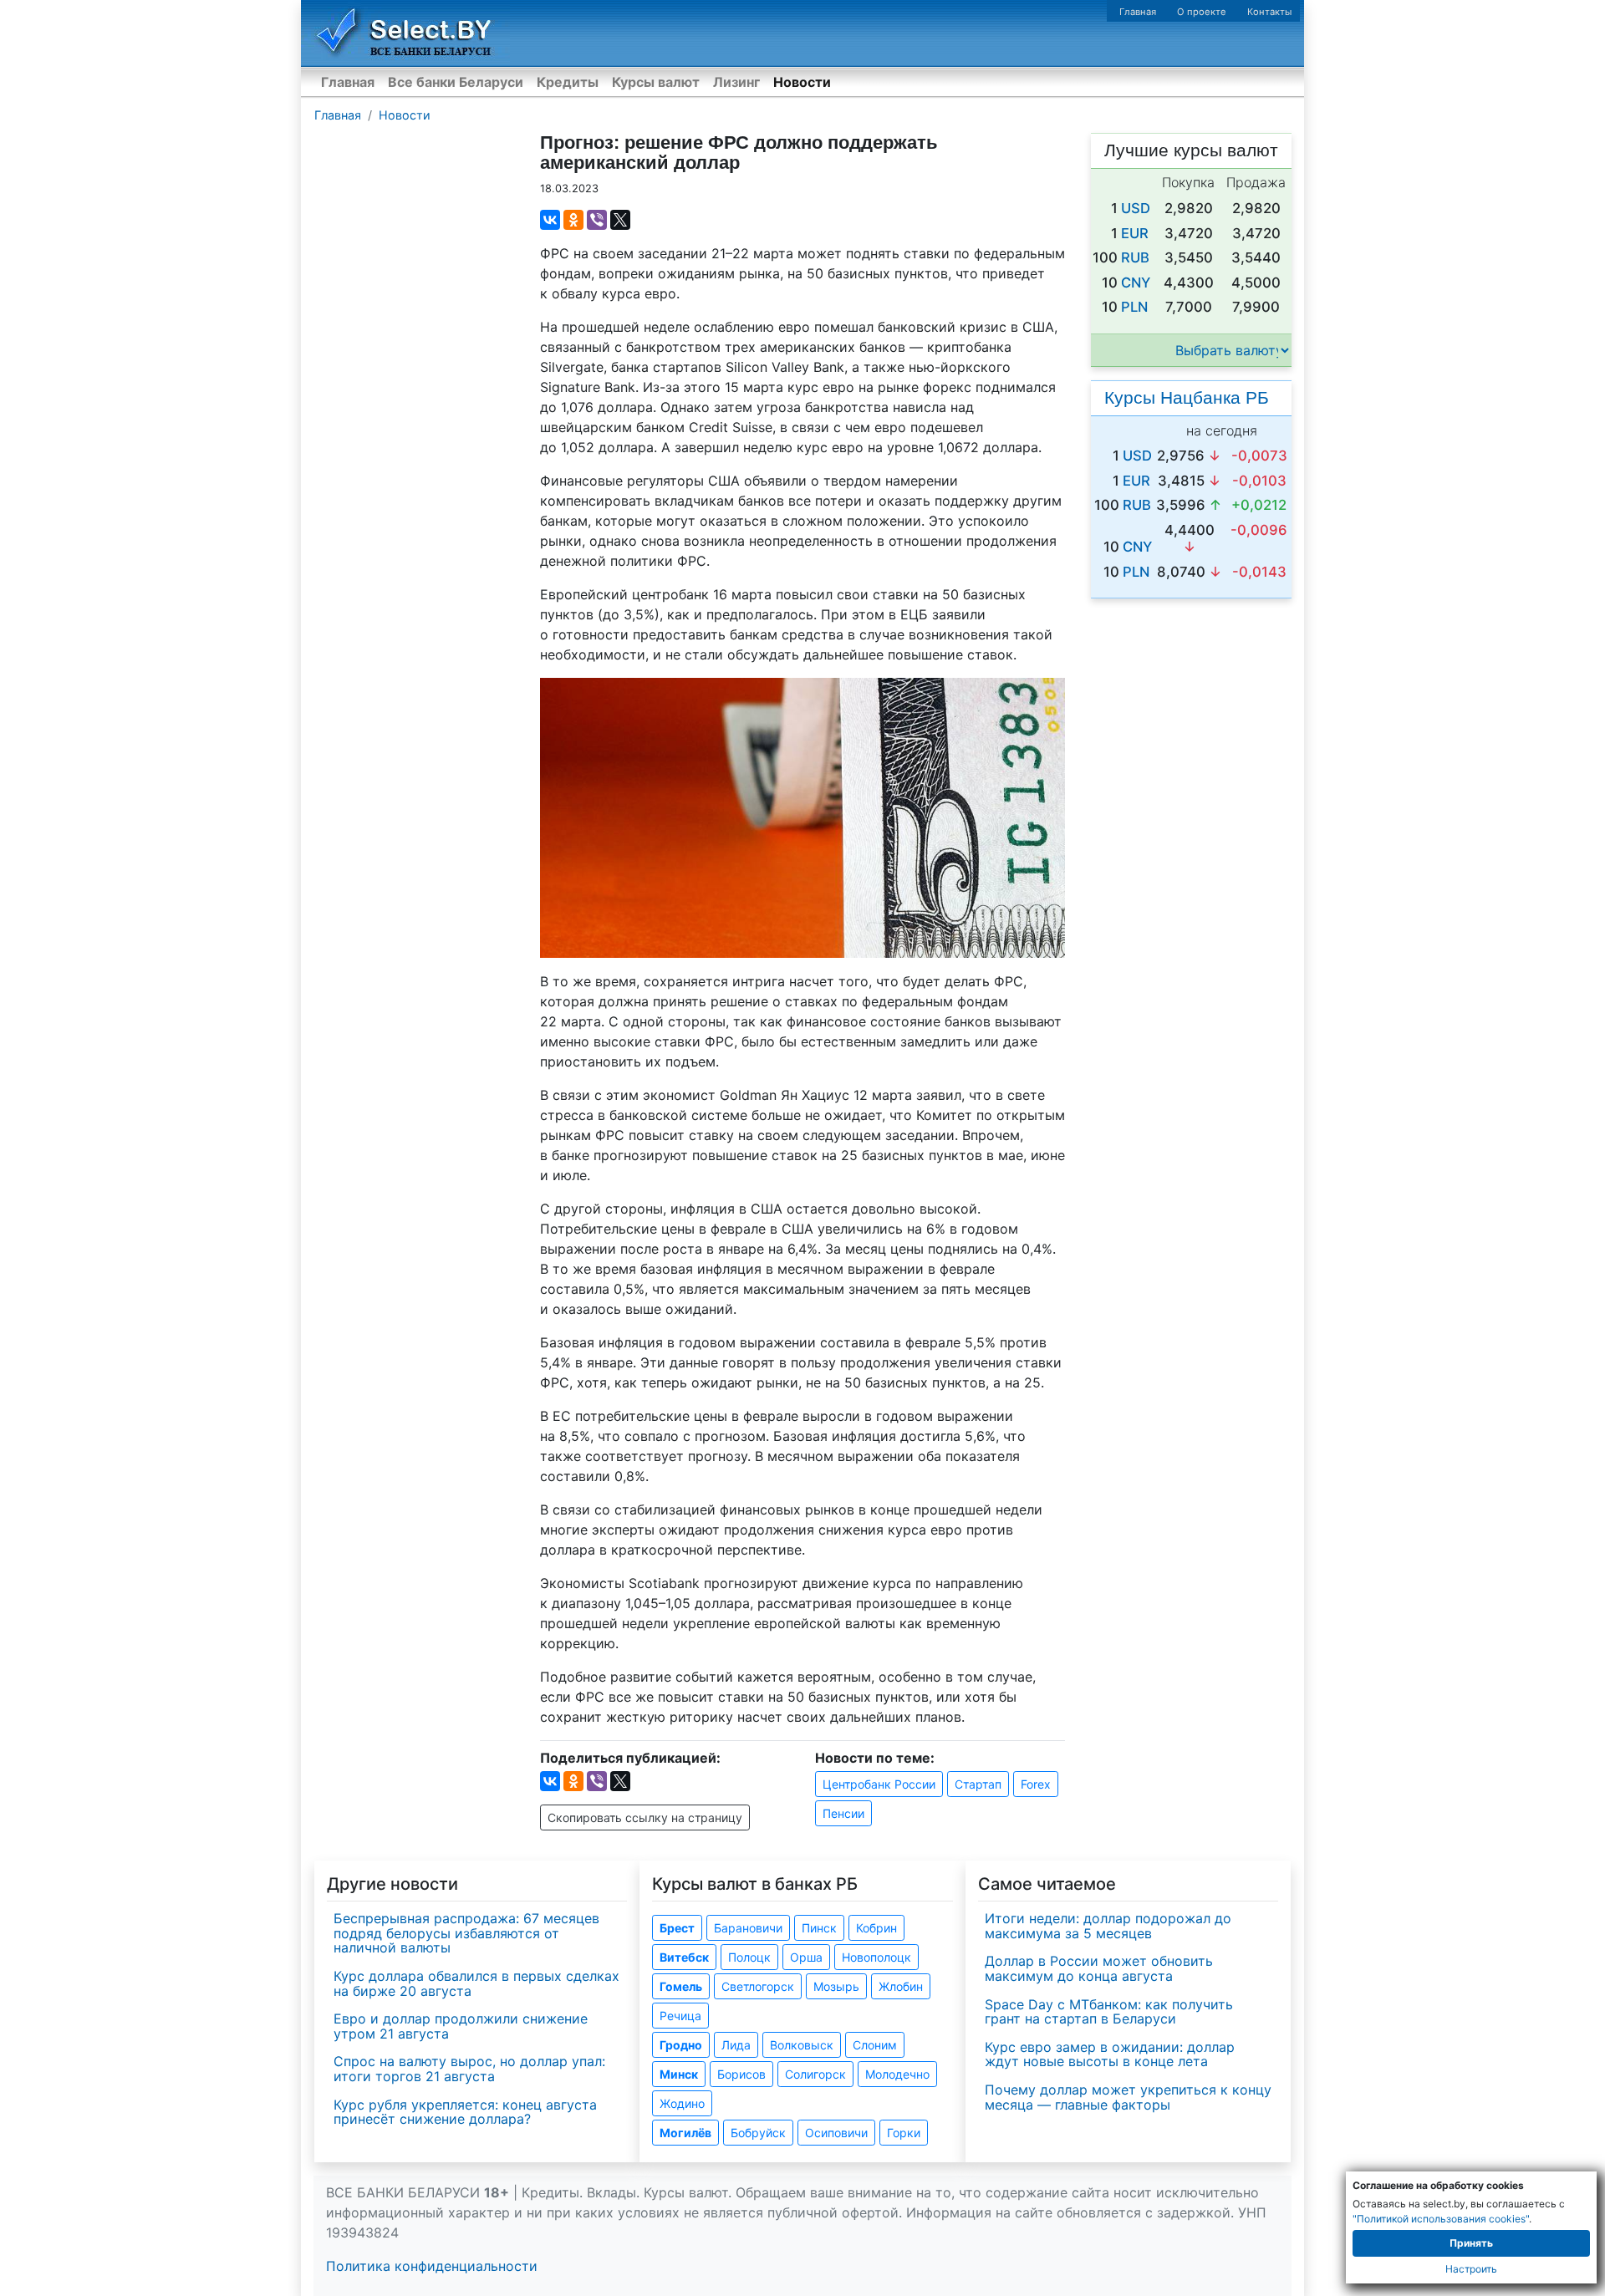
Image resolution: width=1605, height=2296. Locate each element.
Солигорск (815, 2074)
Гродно (681, 2045)
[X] (620, 220)
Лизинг (736, 82)
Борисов (741, 2074)
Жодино (682, 2103)
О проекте (1202, 12)
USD (1136, 208)
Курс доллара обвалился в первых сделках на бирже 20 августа (476, 1983)
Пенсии (843, 1813)
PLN (1134, 307)
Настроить (1471, 2269)
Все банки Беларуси (456, 82)
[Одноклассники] (573, 220)
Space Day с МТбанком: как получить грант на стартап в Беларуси (1109, 2012)
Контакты (1269, 12)
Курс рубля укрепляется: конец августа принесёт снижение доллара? (465, 2112)
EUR (1135, 233)
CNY (1136, 283)
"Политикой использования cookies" (1441, 2219)
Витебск (684, 1957)
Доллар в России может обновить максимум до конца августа (1099, 1968)
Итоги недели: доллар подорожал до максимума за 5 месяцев (1108, 1926)
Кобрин (876, 1928)
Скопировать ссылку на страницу (645, 1817)
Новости (802, 82)
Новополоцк (876, 1957)
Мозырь (836, 1986)
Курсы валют (656, 82)
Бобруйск (758, 2133)
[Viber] (597, 220)
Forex (1036, 1784)
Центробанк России (879, 1784)
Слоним (875, 2045)
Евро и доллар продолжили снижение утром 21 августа (461, 2026)
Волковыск (802, 2045)
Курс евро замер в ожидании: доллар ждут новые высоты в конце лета (1110, 2054)
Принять (1471, 2243)
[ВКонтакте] (550, 220)
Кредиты (568, 82)
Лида (736, 2045)
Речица (680, 2016)
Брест (677, 1928)
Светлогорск (758, 1986)
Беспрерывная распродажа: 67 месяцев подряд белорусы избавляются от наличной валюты (466, 1933)
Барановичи (748, 1928)
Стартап (978, 1784)
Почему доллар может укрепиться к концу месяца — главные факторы (1128, 2097)
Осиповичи (836, 2133)
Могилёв (685, 2133)
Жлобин (901, 1986)
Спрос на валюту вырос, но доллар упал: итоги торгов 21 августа (469, 2069)
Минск (679, 2074)
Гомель (681, 1986)
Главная (1138, 12)
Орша (806, 1957)
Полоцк (749, 1957)
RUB (1135, 257)
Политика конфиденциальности (432, 2266)
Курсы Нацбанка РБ (1187, 397)
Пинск (819, 1928)
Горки (904, 2133)
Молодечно (897, 2074)
